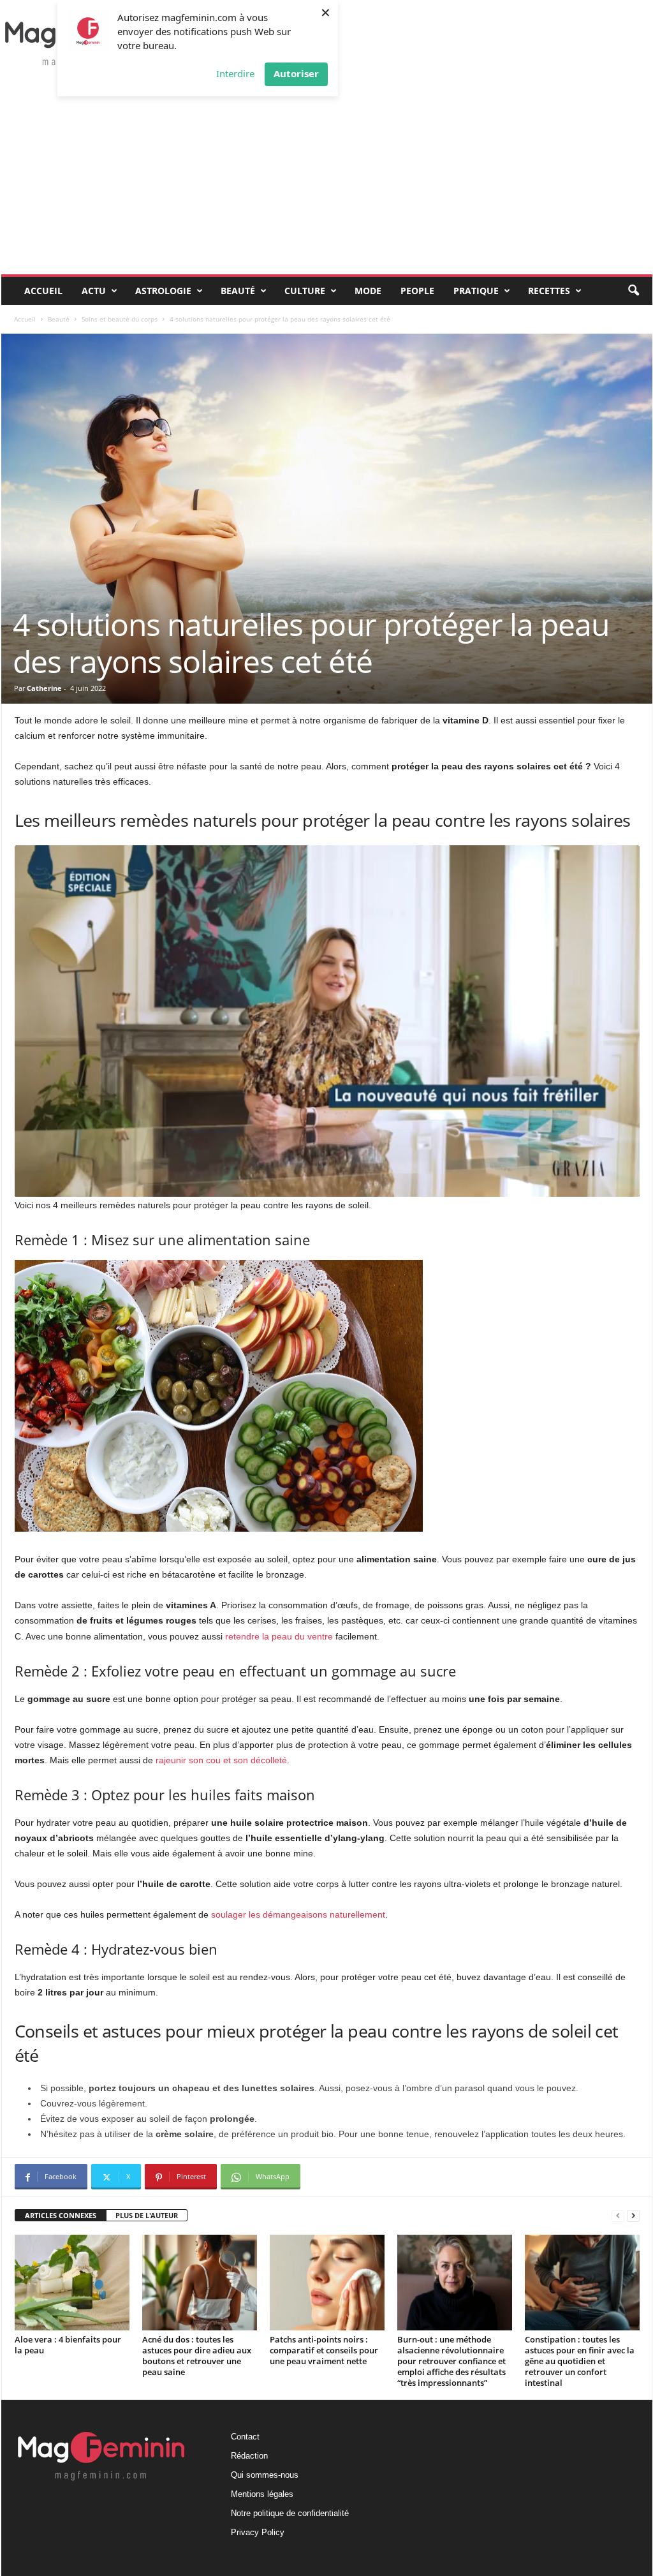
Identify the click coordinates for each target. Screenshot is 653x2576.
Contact (245, 2437)
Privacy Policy (258, 2532)
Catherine (44, 688)
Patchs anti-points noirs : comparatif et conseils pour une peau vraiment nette (324, 2350)
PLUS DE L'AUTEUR (147, 2215)
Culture (305, 291)
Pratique (476, 291)
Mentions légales (262, 2494)
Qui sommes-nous (265, 2475)
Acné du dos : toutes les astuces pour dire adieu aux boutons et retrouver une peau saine (197, 2356)
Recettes (549, 291)
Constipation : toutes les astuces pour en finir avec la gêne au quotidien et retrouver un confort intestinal (580, 2361)
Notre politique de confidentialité (290, 2513)
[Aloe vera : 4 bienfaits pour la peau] (72, 2283)
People (417, 291)
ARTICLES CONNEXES (61, 2215)
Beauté (238, 291)
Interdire (235, 73)
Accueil (43, 291)
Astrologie (163, 291)
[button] (633, 291)
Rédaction (249, 2456)
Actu (94, 291)
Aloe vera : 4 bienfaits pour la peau (68, 2345)
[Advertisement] (327, 179)
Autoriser (296, 73)
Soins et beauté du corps (120, 319)
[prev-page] (618, 2216)
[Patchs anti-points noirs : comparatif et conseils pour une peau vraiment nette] (327, 2283)
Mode (368, 291)
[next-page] (633, 2216)
